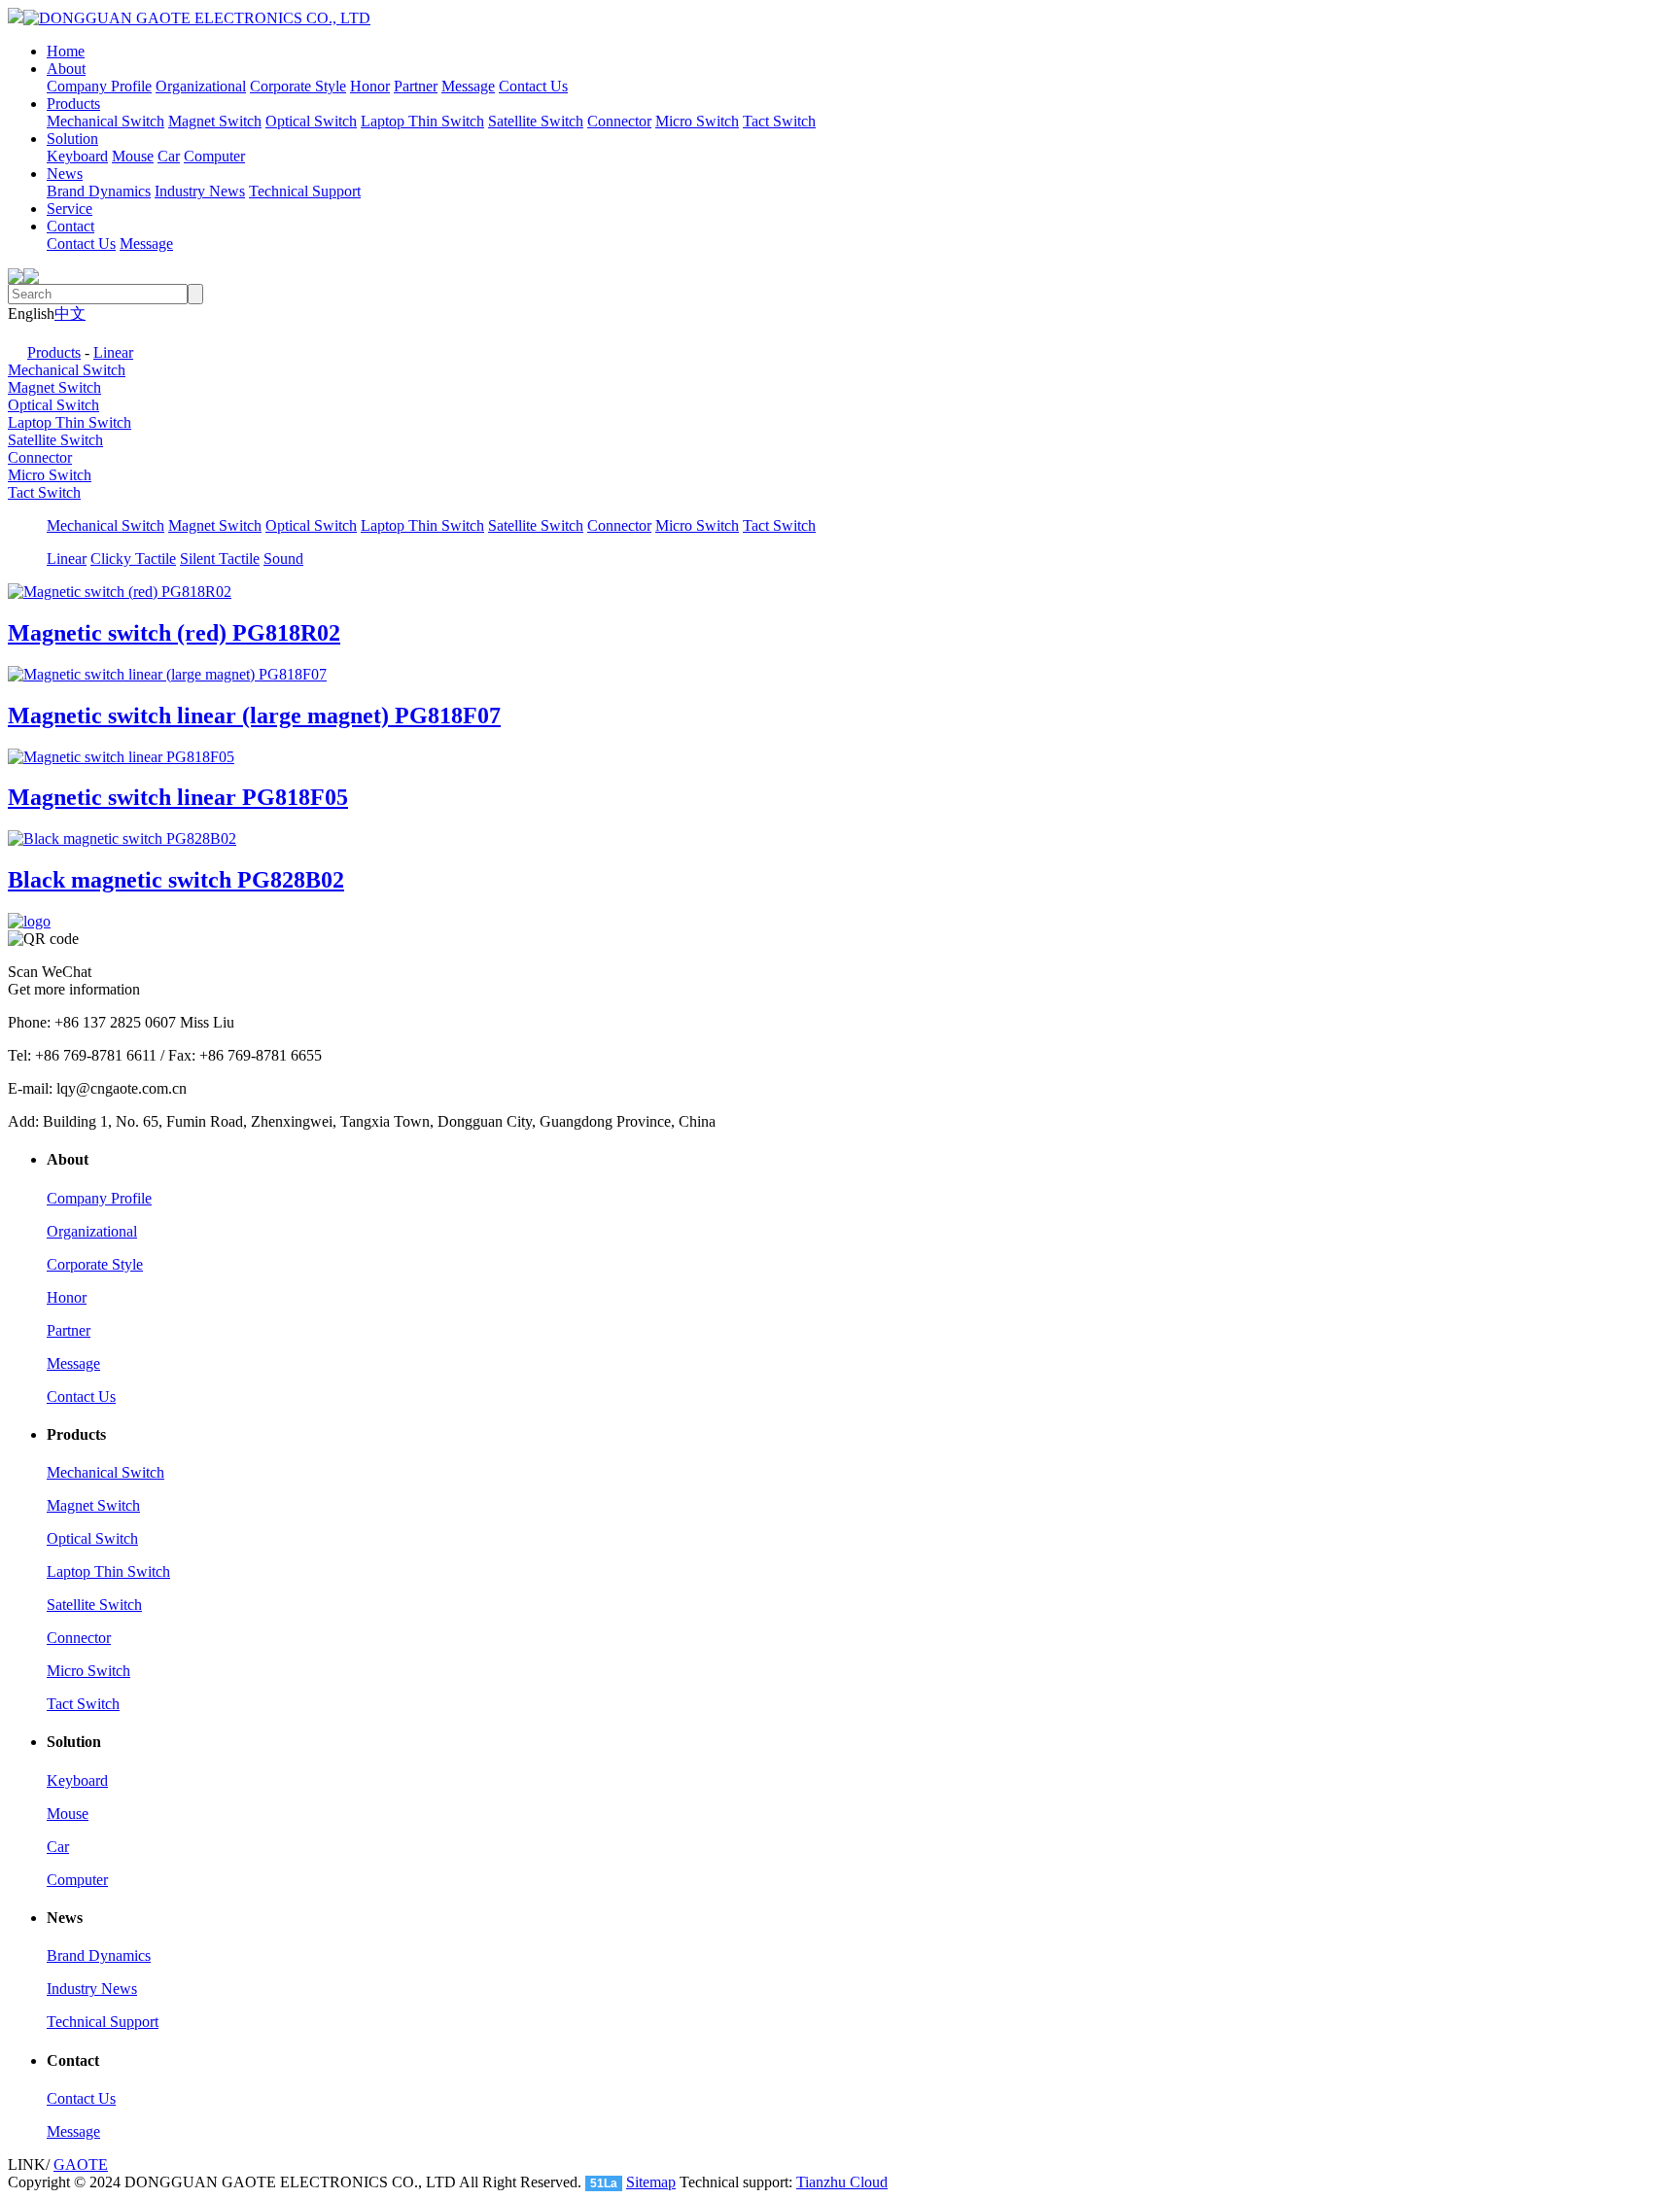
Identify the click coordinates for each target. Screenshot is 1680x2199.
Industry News (200, 191)
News (65, 174)
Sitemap (651, 2182)
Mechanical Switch (105, 121)
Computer (214, 156)
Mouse (133, 156)
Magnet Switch (215, 121)
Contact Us (533, 86)
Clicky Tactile (133, 558)
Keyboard (77, 156)
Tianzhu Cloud (842, 2182)
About (66, 69)
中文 (70, 314)
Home (66, 51)
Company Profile (99, 86)
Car (169, 156)
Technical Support (305, 191)
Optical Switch (311, 121)
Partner (416, 86)
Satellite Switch (536, 121)
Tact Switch (779, 121)
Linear (113, 352)
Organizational (201, 86)
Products (73, 104)
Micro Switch (697, 121)
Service (70, 209)
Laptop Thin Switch (422, 121)
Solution (72, 139)
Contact (70, 226)
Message (468, 86)
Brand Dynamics (99, 191)
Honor (370, 86)
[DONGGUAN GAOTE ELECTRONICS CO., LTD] (189, 18)
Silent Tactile (220, 558)
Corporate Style (298, 86)
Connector (619, 121)
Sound (283, 558)
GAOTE (81, 2164)
